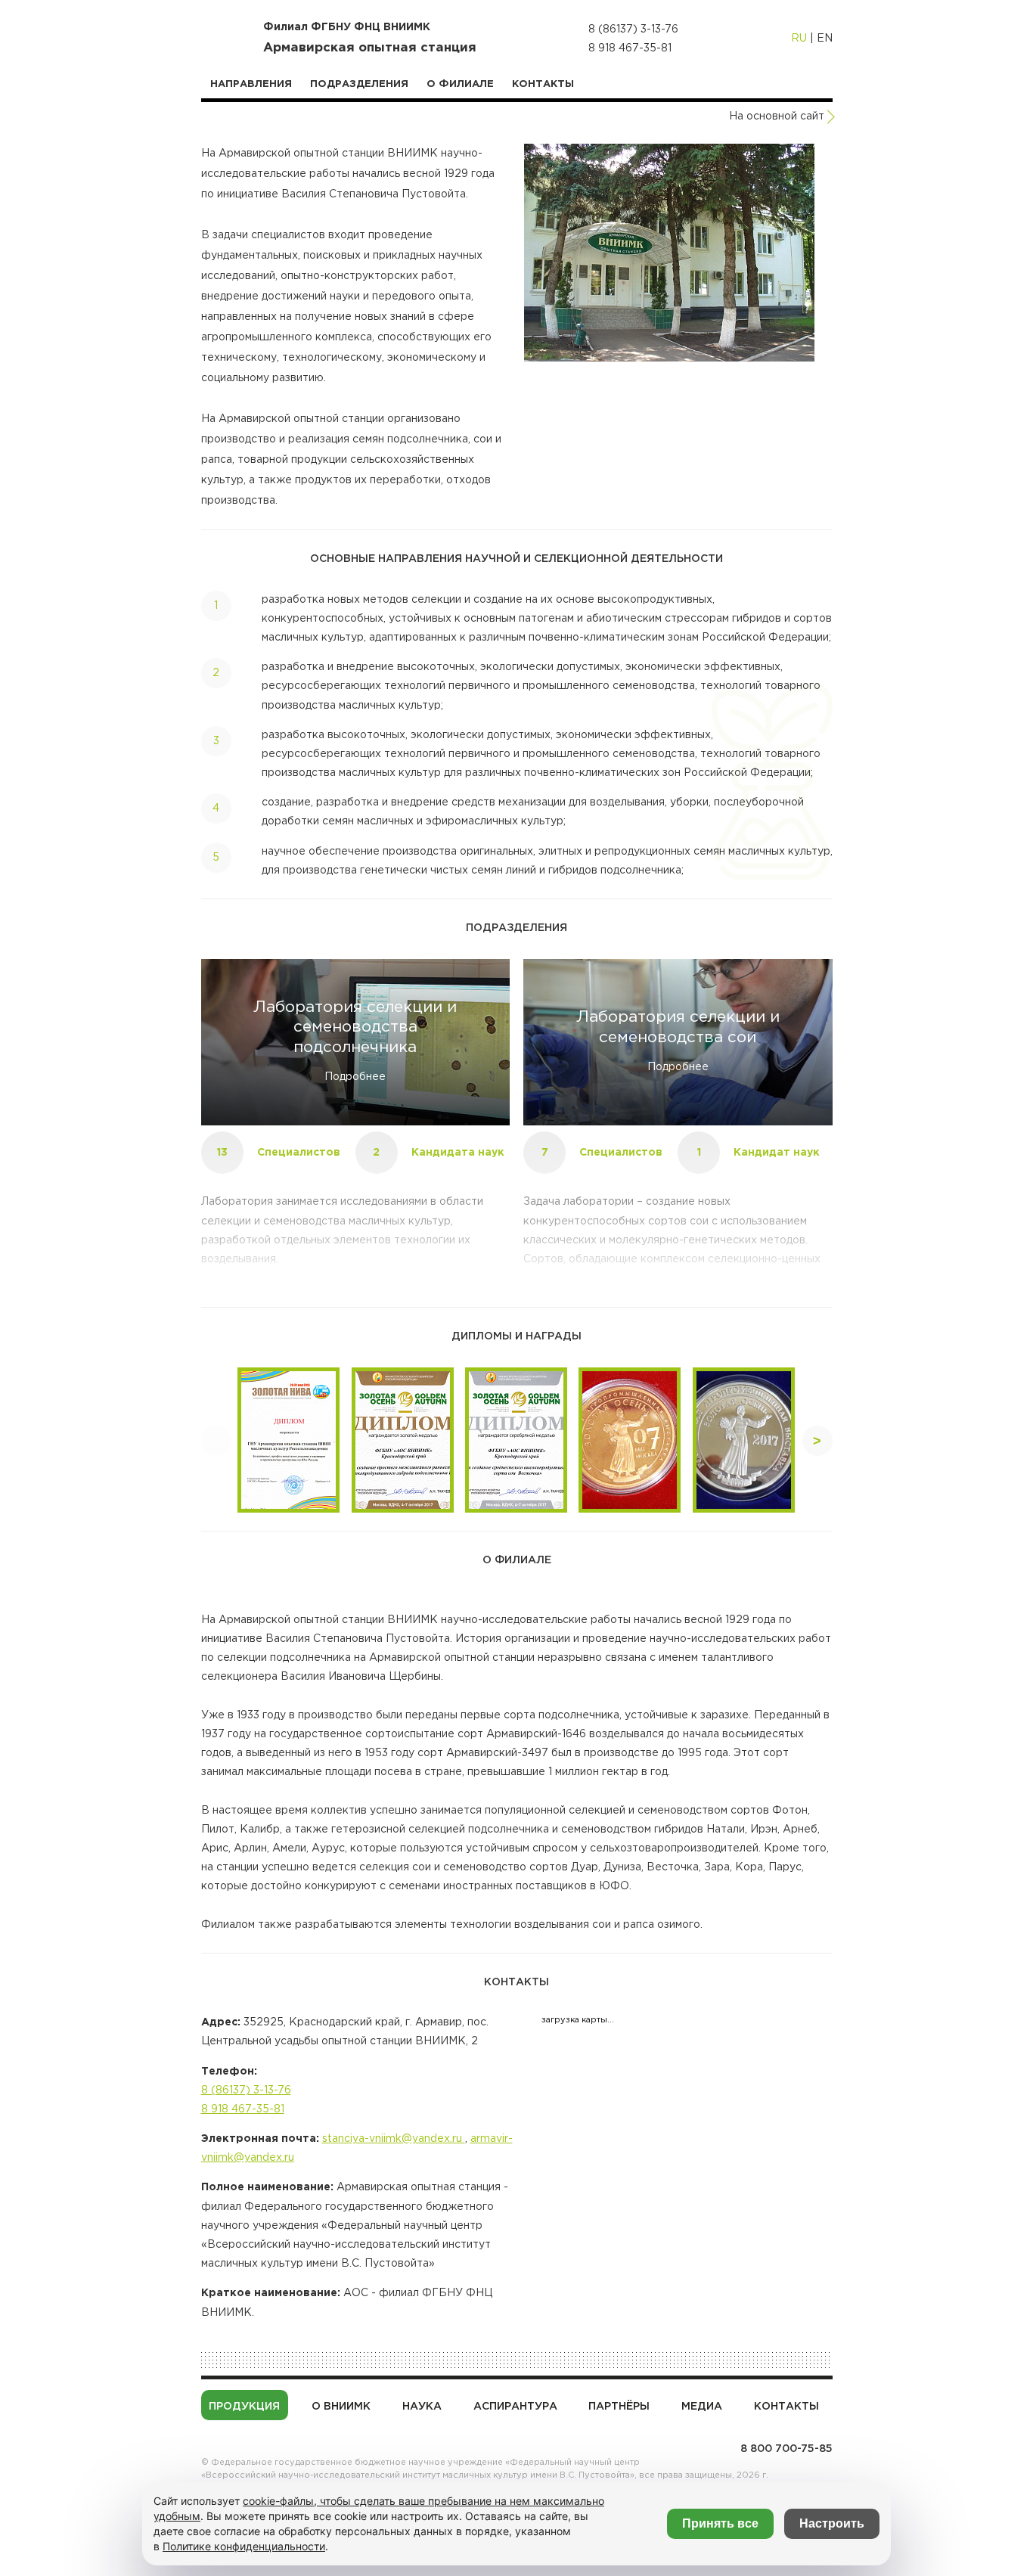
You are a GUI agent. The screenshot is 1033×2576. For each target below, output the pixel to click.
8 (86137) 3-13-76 (633, 29)
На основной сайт (777, 116)
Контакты (543, 84)
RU (799, 39)
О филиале (460, 84)
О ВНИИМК (341, 2407)
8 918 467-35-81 (630, 48)
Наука (422, 2407)
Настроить (832, 2523)
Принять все (720, 2523)
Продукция (244, 2407)
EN (825, 39)
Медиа (702, 2407)
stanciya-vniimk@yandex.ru (394, 2139)
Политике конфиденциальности (244, 2546)
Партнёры (619, 2407)
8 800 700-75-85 (786, 2449)
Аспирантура (515, 2407)
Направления (251, 84)
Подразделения (359, 84)
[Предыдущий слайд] (216, 1441)
